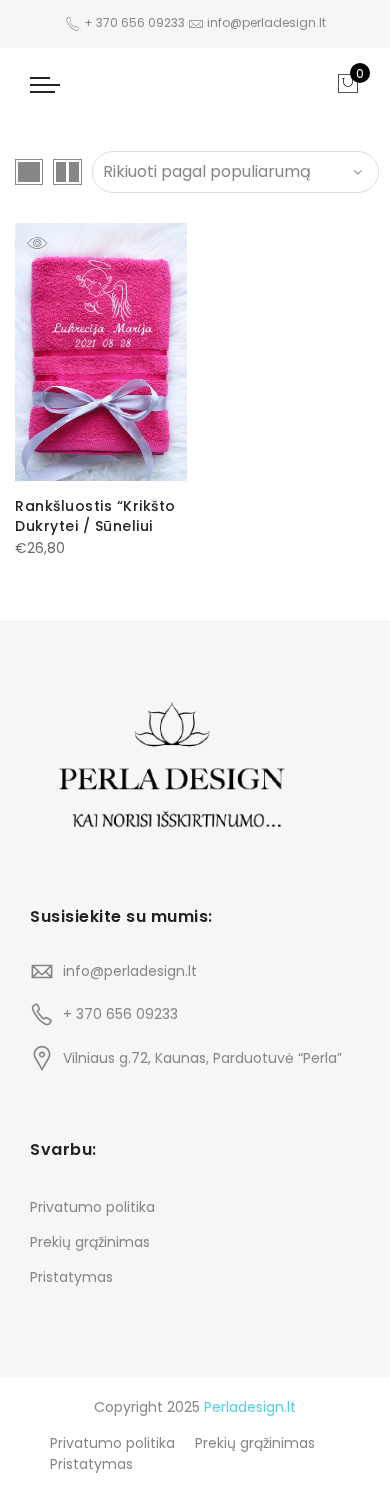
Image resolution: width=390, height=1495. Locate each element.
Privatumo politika (92, 1207)
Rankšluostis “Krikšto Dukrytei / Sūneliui (95, 516)
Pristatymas (71, 1277)
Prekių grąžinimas (90, 1242)
